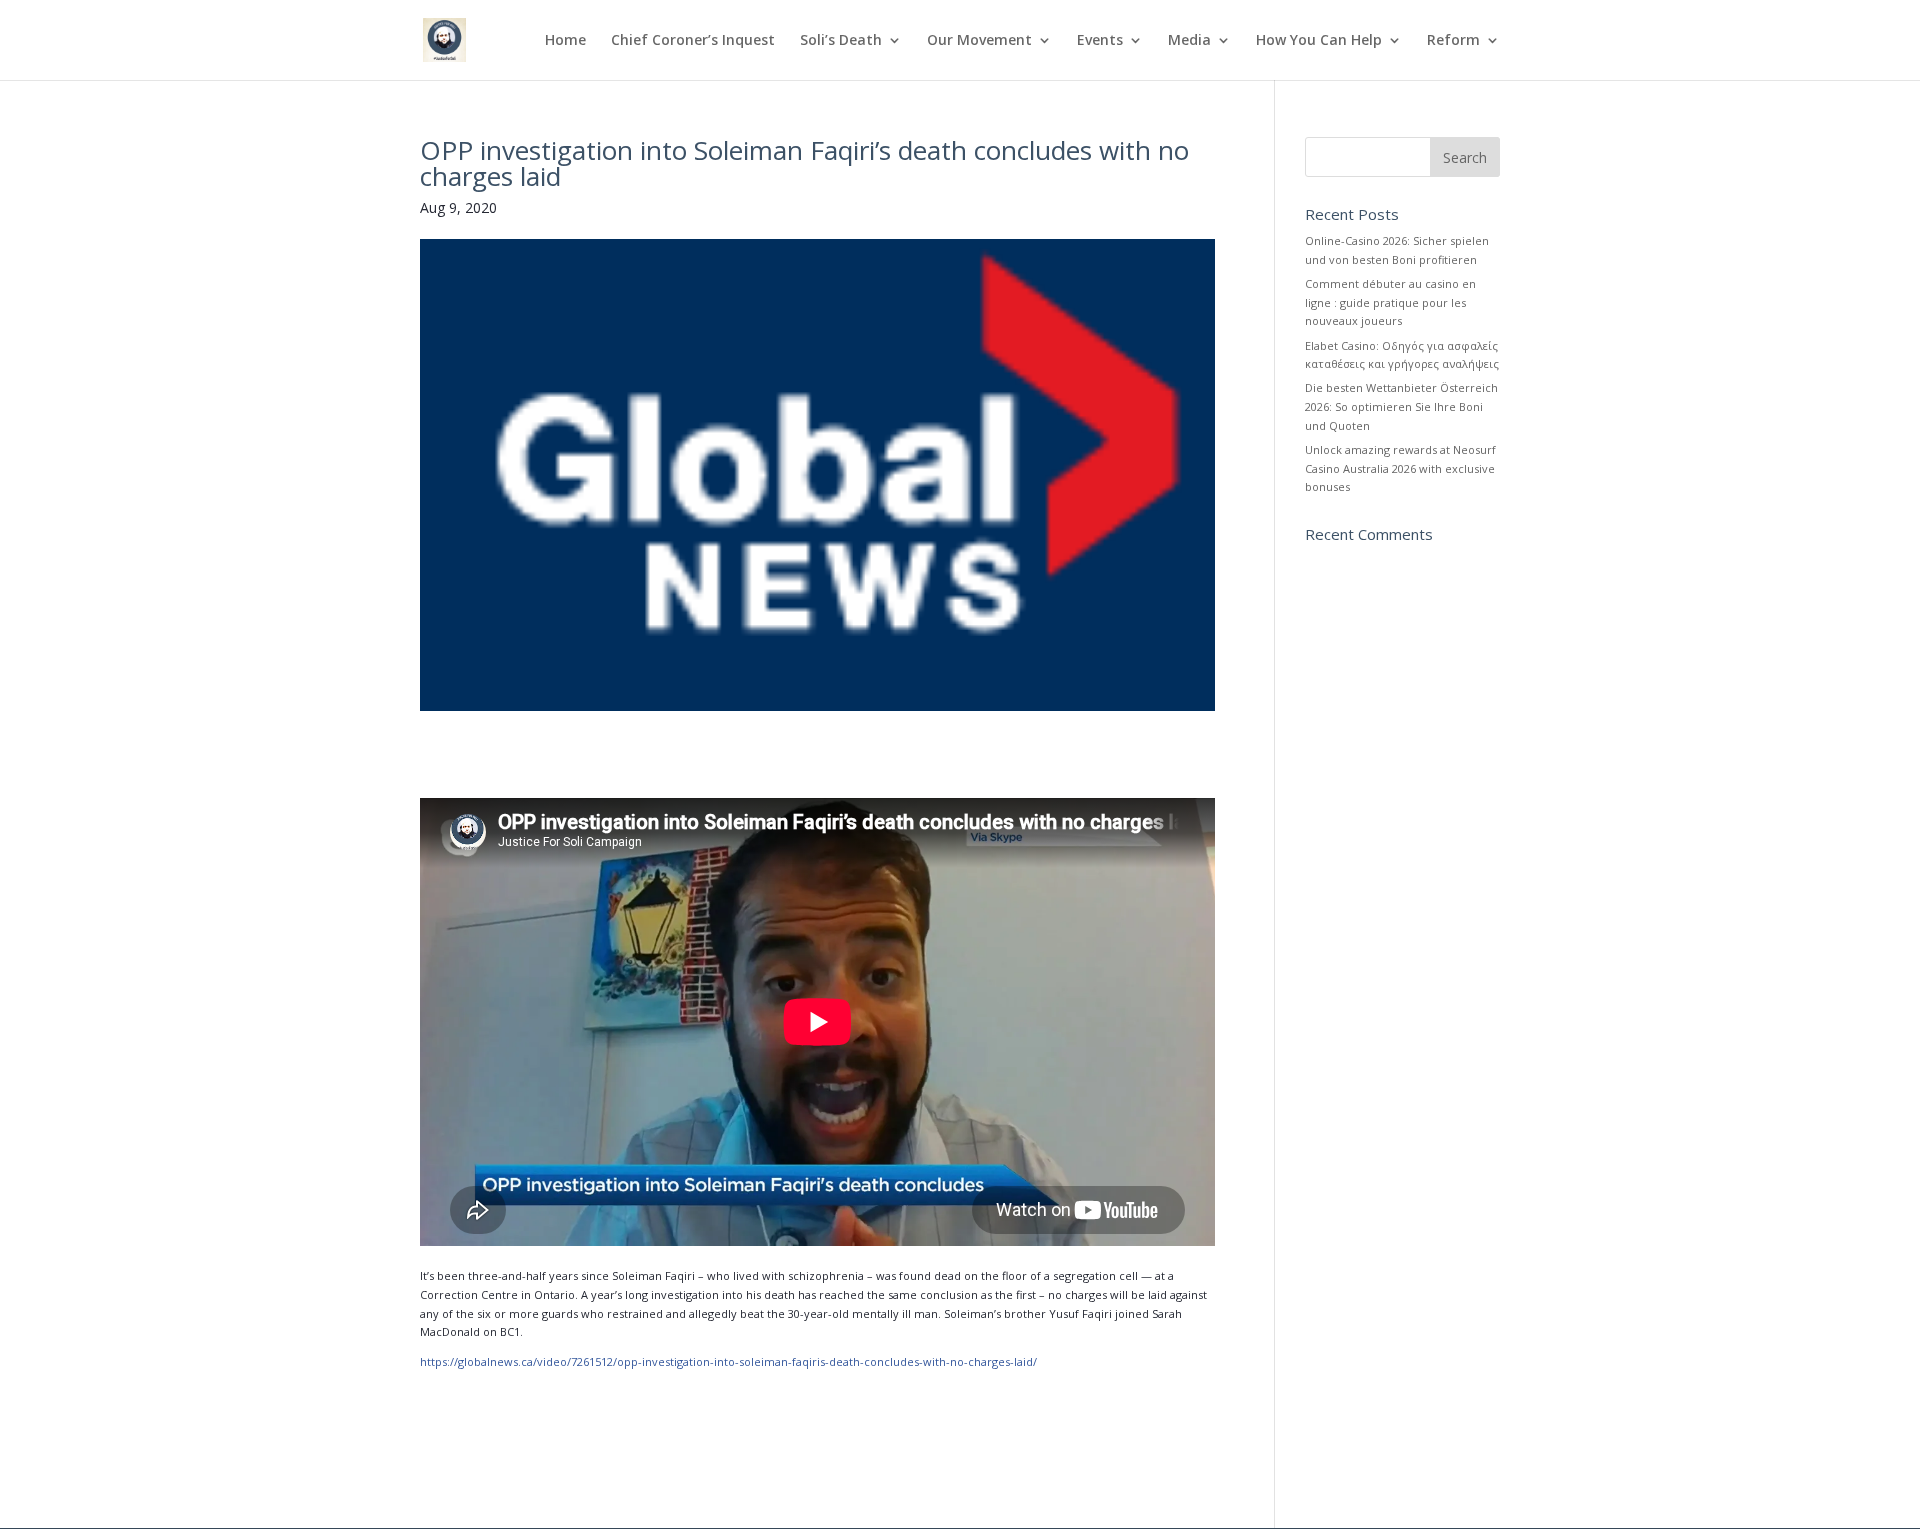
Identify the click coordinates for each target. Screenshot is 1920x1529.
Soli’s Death (841, 41)
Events (1100, 41)
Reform (1453, 41)
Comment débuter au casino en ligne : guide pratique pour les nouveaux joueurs (1390, 302)
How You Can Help (1319, 41)
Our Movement (979, 41)
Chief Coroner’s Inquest (693, 41)
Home (565, 41)
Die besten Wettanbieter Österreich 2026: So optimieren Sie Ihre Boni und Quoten (1401, 406)
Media (1189, 41)
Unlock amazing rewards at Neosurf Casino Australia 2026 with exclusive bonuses (1400, 468)
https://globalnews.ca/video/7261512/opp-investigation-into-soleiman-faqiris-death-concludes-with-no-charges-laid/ (728, 1361)
